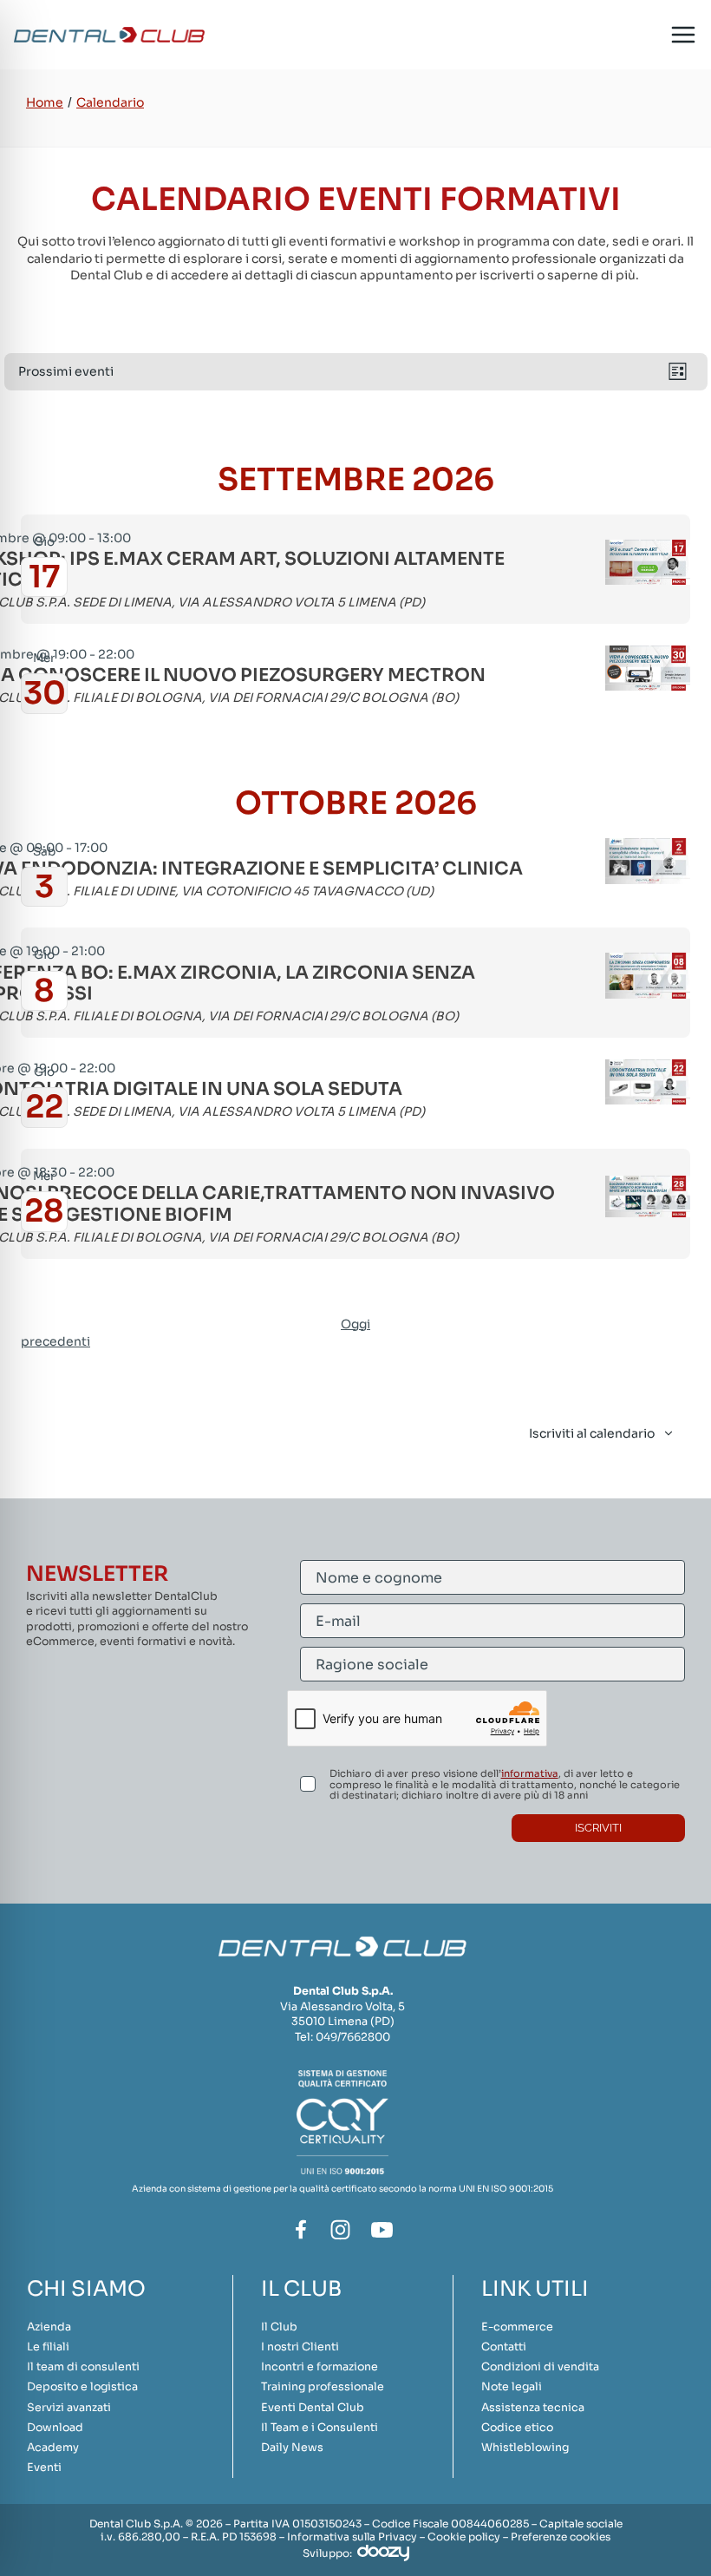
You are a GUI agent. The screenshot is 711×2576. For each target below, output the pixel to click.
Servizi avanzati (69, 2408)
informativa (530, 1773)
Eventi (44, 2468)
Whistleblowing (525, 2448)
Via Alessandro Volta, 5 (342, 2007)
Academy (53, 2448)
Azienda (49, 2327)
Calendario (110, 102)
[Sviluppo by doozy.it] (383, 2553)
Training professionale (323, 2387)
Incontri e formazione (320, 2367)
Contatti (504, 2347)
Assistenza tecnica (533, 2408)
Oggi (355, 1324)
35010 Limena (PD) (343, 2022)
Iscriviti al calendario (592, 1433)
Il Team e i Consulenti (320, 2428)
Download (55, 2428)
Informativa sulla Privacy (352, 2537)
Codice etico (517, 2428)
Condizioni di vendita (540, 2367)
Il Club (279, 2327)
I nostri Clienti (300, 2347)
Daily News (292, 2448)
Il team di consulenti (83, 2367)
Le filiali (48, 2347)
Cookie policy (464, 2537)
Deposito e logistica (82, 2387)
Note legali (512, 2387)
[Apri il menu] (683, 35)
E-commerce (517, 2327)
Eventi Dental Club (313, 2408)
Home (45, 102)
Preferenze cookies (561, 2537)
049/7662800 (353, 2037)
